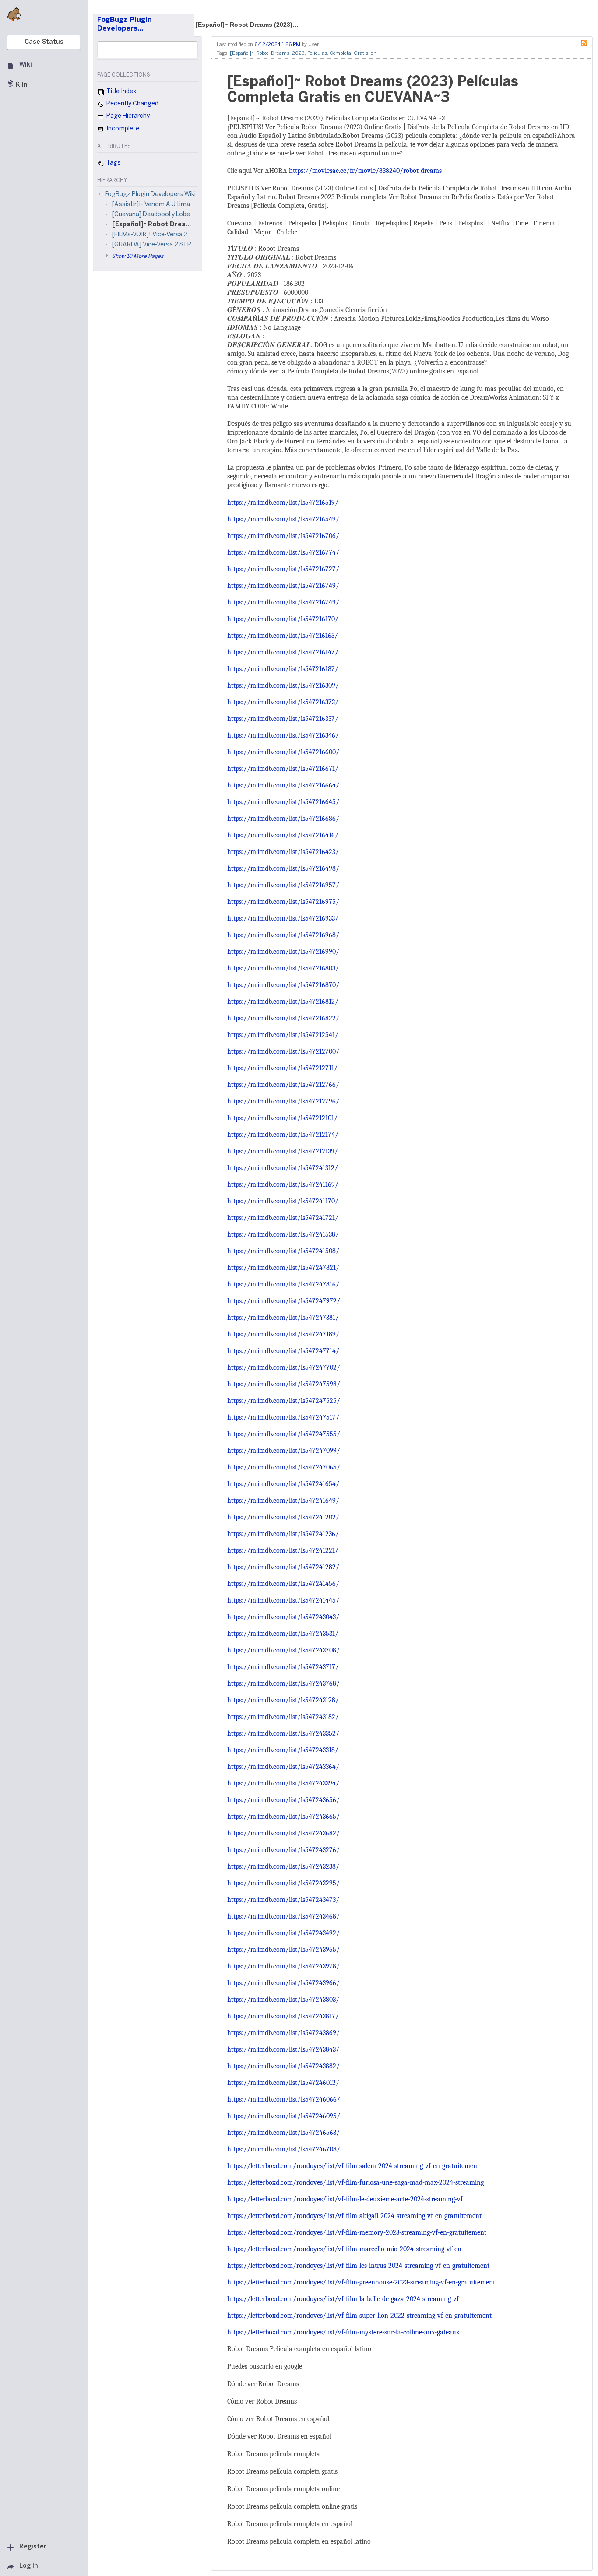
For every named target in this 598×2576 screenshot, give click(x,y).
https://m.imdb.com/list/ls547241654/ (283, 1484)
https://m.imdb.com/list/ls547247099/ (284, 1451)
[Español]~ (242, 53)
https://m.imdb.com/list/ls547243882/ (283, 2066)
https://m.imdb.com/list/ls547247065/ (284, 1467)
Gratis (361, 53)
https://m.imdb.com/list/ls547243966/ (283, 1983)
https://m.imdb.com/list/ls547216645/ (283, 802)
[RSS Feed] (586, 42)
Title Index (121, 92)
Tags (113, 163)
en (374, 53)
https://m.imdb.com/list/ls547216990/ (283, 952)
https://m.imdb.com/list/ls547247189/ (283, 1334)
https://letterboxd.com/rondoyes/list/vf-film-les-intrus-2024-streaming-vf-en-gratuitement (358, 2266)
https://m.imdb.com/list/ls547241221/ (283, 1550)
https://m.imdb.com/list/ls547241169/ (283, 1184)
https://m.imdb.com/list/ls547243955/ (283, 1950)
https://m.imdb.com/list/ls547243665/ (283, 1817)
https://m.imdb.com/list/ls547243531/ (283, 1634)
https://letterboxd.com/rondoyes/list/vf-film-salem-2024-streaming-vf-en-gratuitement (353, 2166)
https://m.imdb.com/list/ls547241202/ (283, 1517)
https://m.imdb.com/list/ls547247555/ (284, 1434)
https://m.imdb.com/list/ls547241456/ (283, 1584)
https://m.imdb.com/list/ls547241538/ (283, 1234)
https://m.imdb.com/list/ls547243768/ (283, 1683)
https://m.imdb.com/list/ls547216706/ (283, 536)
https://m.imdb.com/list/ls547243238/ (283, 1866)
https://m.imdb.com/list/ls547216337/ (283, 719)
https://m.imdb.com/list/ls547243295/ (283, 1883)
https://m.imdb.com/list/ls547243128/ (283, 1700)
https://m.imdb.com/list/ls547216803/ (283, 968)
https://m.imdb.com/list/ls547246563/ (283, 2133)
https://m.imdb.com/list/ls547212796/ (283, 1101)
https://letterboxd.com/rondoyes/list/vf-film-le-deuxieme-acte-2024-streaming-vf (345, 2199)
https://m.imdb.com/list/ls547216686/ (283, 819)
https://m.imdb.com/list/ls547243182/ (283, 1717)
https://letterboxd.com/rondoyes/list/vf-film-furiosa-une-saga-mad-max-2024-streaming (355, 2182)
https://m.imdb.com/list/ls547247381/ (283, 1318)
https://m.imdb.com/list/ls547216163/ (283, 636)
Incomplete (122, 129)
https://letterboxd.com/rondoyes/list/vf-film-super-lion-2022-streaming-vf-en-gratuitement (359, 2316)
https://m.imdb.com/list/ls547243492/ (283, 1933)
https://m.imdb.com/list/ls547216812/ (283, 1002)
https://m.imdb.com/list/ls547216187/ (283, 669)
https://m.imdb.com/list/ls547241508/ (283, 1251)
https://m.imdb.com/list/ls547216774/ (283, 552)
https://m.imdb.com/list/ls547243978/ (283, 1966)
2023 (298, 53)
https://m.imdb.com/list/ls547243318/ (283, 1750)
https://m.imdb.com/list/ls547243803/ (283, 2000)
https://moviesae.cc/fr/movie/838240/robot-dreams (365, 171)
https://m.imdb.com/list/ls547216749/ (283, 586)
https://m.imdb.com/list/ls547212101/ (282, 1118)
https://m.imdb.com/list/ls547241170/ (283, 1201)
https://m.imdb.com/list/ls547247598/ (284, 1384)
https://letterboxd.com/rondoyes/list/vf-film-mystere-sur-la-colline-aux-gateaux (343, 2332)
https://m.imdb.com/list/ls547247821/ (283, 1268)
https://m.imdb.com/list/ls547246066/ (284, 2099)
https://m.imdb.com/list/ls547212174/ (283, 1135)
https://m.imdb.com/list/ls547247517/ (283, 1417)
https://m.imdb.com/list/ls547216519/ (283, 503)
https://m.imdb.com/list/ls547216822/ (283, 1018)
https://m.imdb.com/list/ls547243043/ (283, 1617)
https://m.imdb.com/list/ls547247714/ (283, 1351)
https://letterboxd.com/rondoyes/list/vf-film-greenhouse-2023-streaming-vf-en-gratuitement (361, 2282)
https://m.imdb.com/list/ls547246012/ (283, 2083)
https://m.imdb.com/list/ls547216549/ (283, 519)
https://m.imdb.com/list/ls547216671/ (283, 769)
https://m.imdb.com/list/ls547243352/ (283, 1733)
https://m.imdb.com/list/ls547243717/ (283, 1667)
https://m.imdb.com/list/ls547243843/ (283, 2049)
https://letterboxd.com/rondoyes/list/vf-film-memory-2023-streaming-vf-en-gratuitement (357, 2232)
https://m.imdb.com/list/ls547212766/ (283, 1085)
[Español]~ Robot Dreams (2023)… (247, 25)
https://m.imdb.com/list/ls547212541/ (283, 1035)
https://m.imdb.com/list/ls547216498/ (283, 868)
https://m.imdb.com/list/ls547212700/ (283, 1051)
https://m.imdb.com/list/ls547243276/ (283, 1850)
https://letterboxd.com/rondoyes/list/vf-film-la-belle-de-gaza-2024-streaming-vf (343, 2299)
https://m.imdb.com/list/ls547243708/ (283, 1650)
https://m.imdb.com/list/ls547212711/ (282, 1068)
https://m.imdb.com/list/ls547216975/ (283, 902)
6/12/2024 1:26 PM (277, 45)
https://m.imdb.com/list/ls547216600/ (283, 752)
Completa (340, 53)
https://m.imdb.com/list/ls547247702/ (284, 1367)
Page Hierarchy (127, 116)
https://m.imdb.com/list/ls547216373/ (283, 702)
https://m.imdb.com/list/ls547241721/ (283, 1218)
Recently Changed (132, 104)
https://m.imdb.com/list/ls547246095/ (284, 2116)
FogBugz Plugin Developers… (125, 24)
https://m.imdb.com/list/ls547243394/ (283, 1783)
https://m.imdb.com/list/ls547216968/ (283, 935)
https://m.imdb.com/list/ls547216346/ (283, 735)
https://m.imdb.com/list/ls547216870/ (283, 985)
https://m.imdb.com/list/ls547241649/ (283, 1501)
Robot (262, 53)
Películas (317, 53)
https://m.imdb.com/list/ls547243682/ (283, 1833)
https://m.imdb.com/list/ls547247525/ (284, 1401)
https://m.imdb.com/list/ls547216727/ (283, 569)
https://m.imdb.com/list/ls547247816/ (283, 1284)
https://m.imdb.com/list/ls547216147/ (283, 652)
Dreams (280, 53)
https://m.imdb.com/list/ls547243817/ (283, 2016)
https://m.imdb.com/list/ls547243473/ (283, 1900)
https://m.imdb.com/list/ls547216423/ (283, 852)
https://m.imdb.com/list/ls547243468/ (283, 1916)
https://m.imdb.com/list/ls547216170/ (283, 619)
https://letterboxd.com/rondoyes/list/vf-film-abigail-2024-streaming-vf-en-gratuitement (354, 2216)
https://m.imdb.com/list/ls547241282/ (283, 1567)
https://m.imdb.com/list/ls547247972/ (284, 1301)
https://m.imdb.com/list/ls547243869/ (283, 2033)
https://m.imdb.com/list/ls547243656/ (283, 1800)
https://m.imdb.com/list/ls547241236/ (283, 1534)
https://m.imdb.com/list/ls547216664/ (283, 785)
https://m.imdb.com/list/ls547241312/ (283, 1168)
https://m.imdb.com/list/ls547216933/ (283, 918)
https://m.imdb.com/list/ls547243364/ (283, 1767)
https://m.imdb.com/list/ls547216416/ (283, 835)
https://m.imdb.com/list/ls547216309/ (283, 685)
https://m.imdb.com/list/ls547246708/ (284, 2149)
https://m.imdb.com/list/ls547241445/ (283, 1600)
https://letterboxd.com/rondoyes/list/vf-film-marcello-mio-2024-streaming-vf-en (344, 2249)
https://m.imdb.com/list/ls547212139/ (283, 1151)
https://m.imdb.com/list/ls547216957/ (283, 885)
